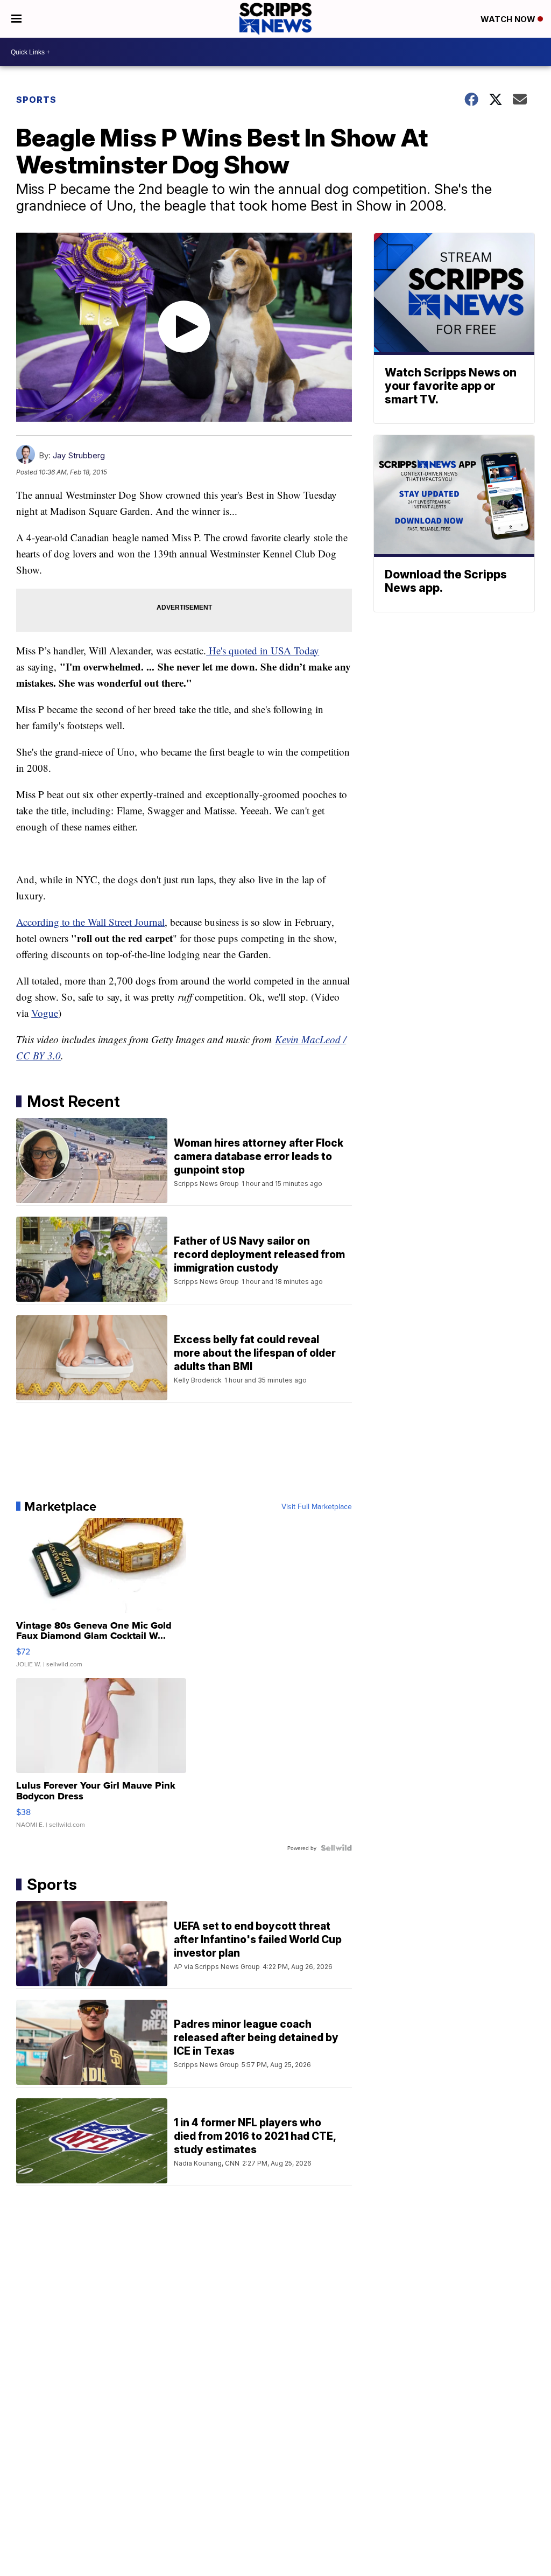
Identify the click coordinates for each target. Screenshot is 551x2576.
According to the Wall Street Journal (90, 922)
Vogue (45, 1013)
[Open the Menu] (16, 19)
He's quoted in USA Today (263, 650)
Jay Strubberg (79, 455)
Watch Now (509, 19)
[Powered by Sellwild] (336, 1848)
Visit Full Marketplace (317, 1506)
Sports (36, 100)
